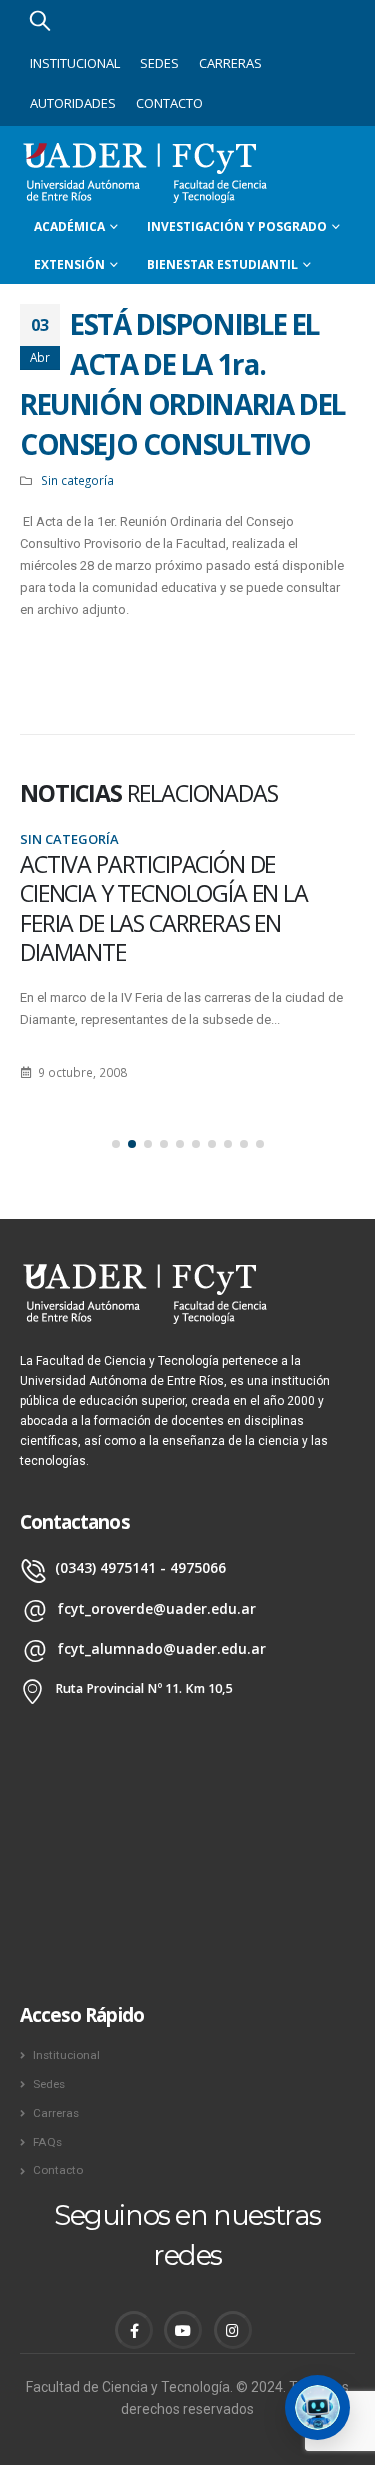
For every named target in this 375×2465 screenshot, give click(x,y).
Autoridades (73, 103)
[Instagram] (233, 2330)
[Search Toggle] (40, 20)
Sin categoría (77, 480)
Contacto (169, 103)
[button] (116, 1144)
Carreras (230, 63)
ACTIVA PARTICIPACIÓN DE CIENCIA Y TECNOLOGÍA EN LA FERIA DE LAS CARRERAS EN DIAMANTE (164, 908)
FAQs (47, 2142)
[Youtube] (183, 2330)
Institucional (75, 63)
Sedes (159, 63)
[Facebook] (134, 2330)
